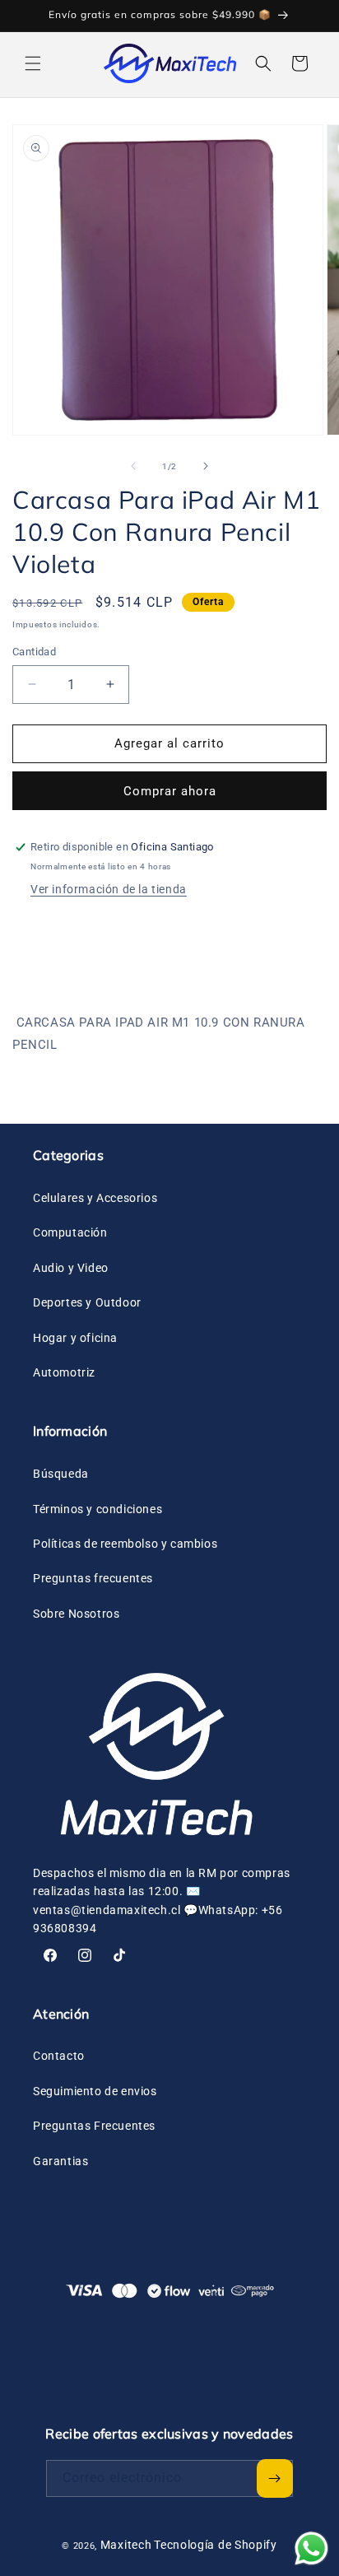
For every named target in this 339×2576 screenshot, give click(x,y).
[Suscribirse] (275, 2478)
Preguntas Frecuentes (94, 2126)
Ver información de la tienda (109, 889)
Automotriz (64, 1372)
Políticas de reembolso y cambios (125, 1544)
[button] (33, 63)
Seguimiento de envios (95, 2091)
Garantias (60, 2161)
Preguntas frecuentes (93, 1578)
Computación (70, 1232)
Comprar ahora (170, 791)
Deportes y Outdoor (87, 1302)
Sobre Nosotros (76, 1614)
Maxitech (126, 2545)
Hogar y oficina (75, 1338)
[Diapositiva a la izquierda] (133, 466)
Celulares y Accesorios (95, 1198)
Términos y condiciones (98, 1509)
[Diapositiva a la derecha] (206, 466)
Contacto (59, 2056)
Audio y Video (71, 1268)
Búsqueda (61, 1474)
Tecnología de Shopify (216, 2545)
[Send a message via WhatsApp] (311, 2548)
